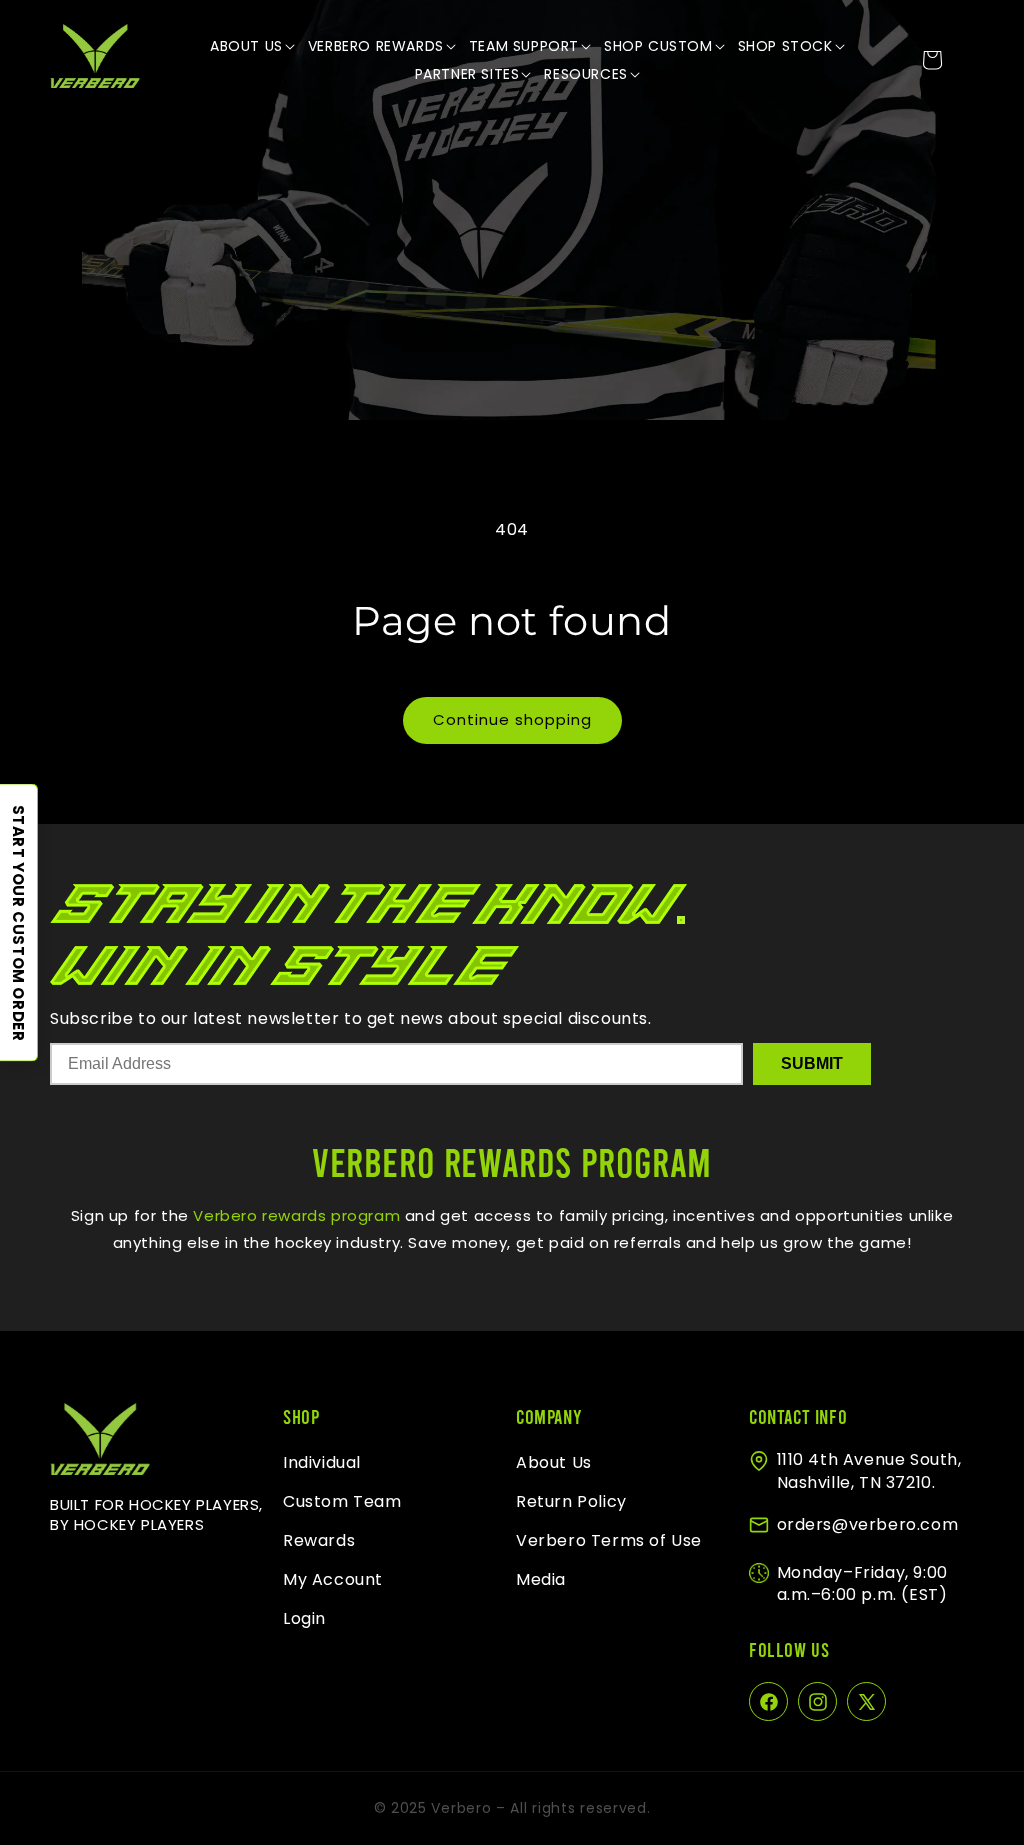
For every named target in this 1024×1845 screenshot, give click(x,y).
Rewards (319, 1540)
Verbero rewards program (294, 1215)
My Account (333, 1579)
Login (304, 1618)
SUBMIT (812, 1063)
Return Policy (571, 1501)
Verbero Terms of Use (609, 1540)
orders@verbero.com (868, 1524)
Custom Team (342, 1501)
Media (541, 1579)
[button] (254, 46)
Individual (322, 1462)
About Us (554, 1462)
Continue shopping (512, 719)
